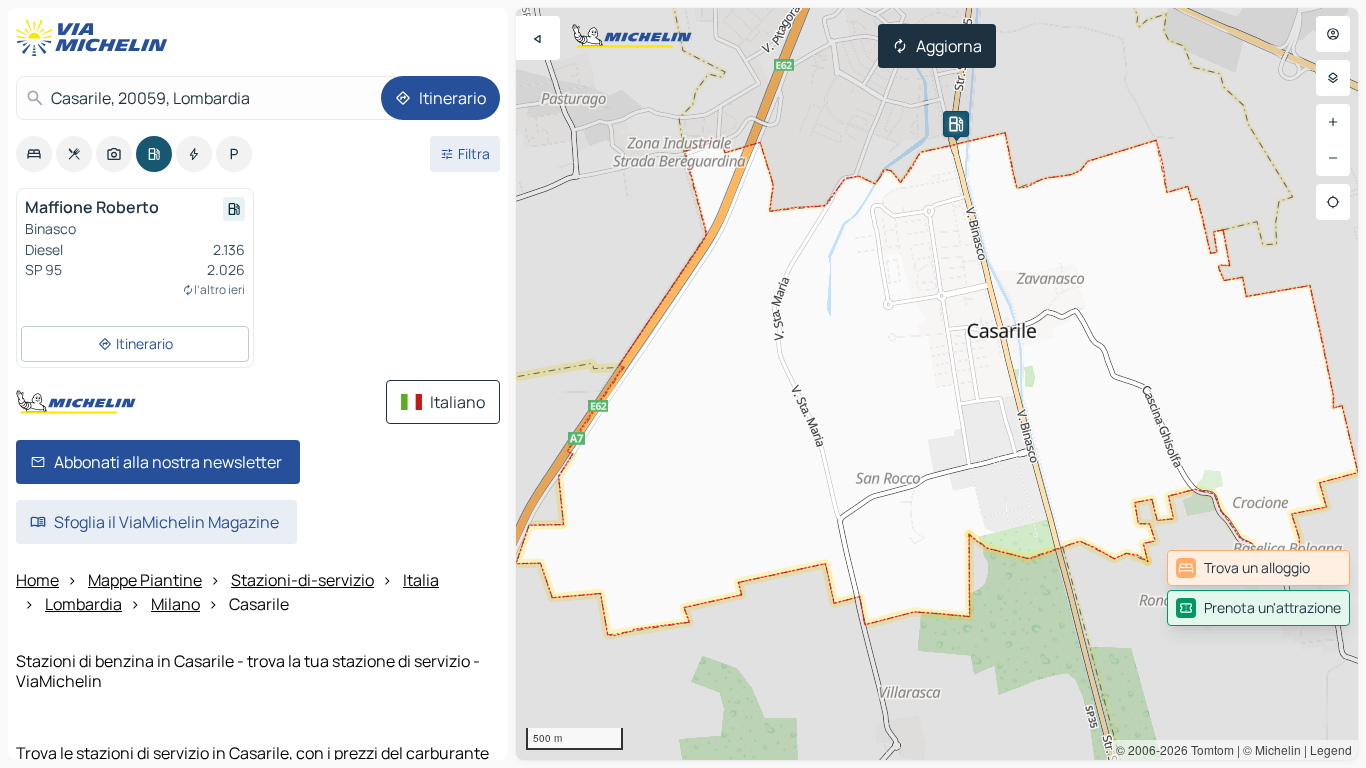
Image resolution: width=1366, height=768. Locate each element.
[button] (956, 124)
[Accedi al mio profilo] (1333, 34)
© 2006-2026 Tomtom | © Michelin (1208, 749)
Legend (1331, 749)
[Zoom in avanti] (1333, 122)
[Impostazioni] (1333, 78)
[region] (937, 384)
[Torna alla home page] (96, 38)
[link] (1258, 568)
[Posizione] (1333, 202)
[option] (34, 154)
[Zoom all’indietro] (1333, 158)
